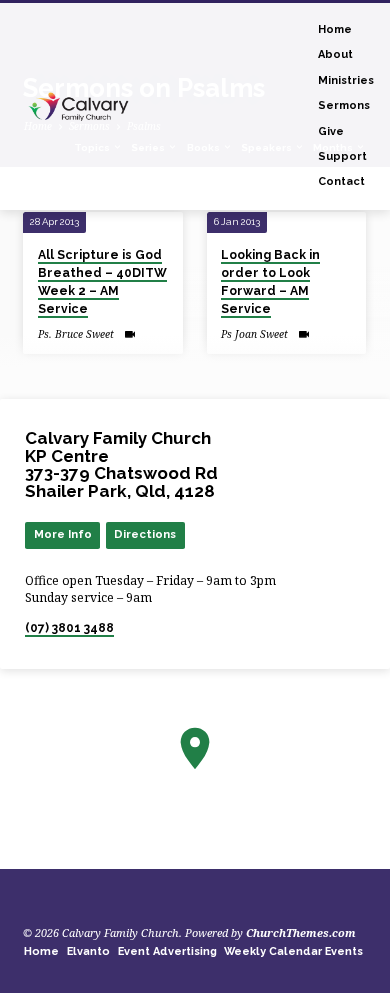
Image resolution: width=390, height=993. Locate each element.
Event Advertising (167, 951)
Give (331, 131)
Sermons (344, 105)
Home (335, 29)
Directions (145, 534)
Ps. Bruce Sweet (76, 334)
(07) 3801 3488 (69, 628)
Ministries (346, 80)
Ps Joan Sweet (254, 334)
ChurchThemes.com (301, 932)
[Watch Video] (129, 334)
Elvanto (88, 951)
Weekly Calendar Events (293, 951)
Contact (341, 181)
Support (342, 156)
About (335, 54)
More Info (63, 534)
